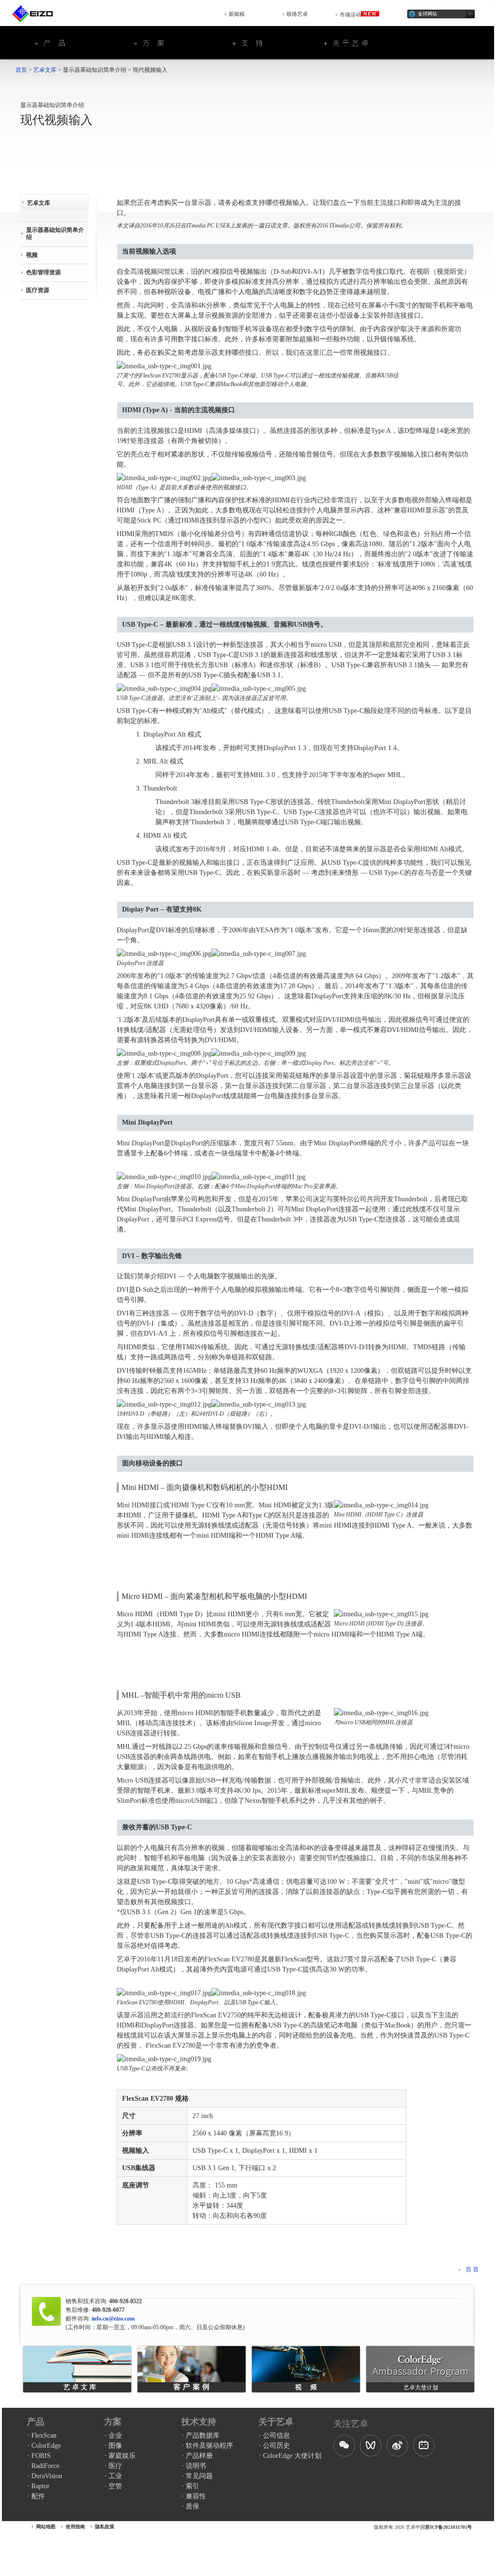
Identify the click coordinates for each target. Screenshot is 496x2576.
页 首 (472, 2269)
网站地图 (46, 2527)
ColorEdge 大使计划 (292, 2456)
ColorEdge (46, 2446)
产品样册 (199, 2456)
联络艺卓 (297, 14)
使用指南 (75, 2527)
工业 (115, 2476)
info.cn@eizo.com (112, 2319)
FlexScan (44, 2435)
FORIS (41, 2456)
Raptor (41, 2486)
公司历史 (276, 2446)
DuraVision (47, 2476)
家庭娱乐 (122, 2456)
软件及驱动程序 (209, 2446)
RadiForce (45, 2466)
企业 (115, 2435)
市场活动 (350, 14)
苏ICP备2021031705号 (448, 2527)
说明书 (196, 2466)
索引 (193, 2486)
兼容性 (196, 2496)
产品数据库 (203, 2435)
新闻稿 (237, 14)
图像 (115, 2446)
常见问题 (199, 2476)
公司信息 (276, 2435)
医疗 (115, 2466)
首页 (21, 70)
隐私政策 (105, 2527)
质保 (193, 2506)
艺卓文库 (45, 70)
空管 (115, 2486)
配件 (38, 2496)
